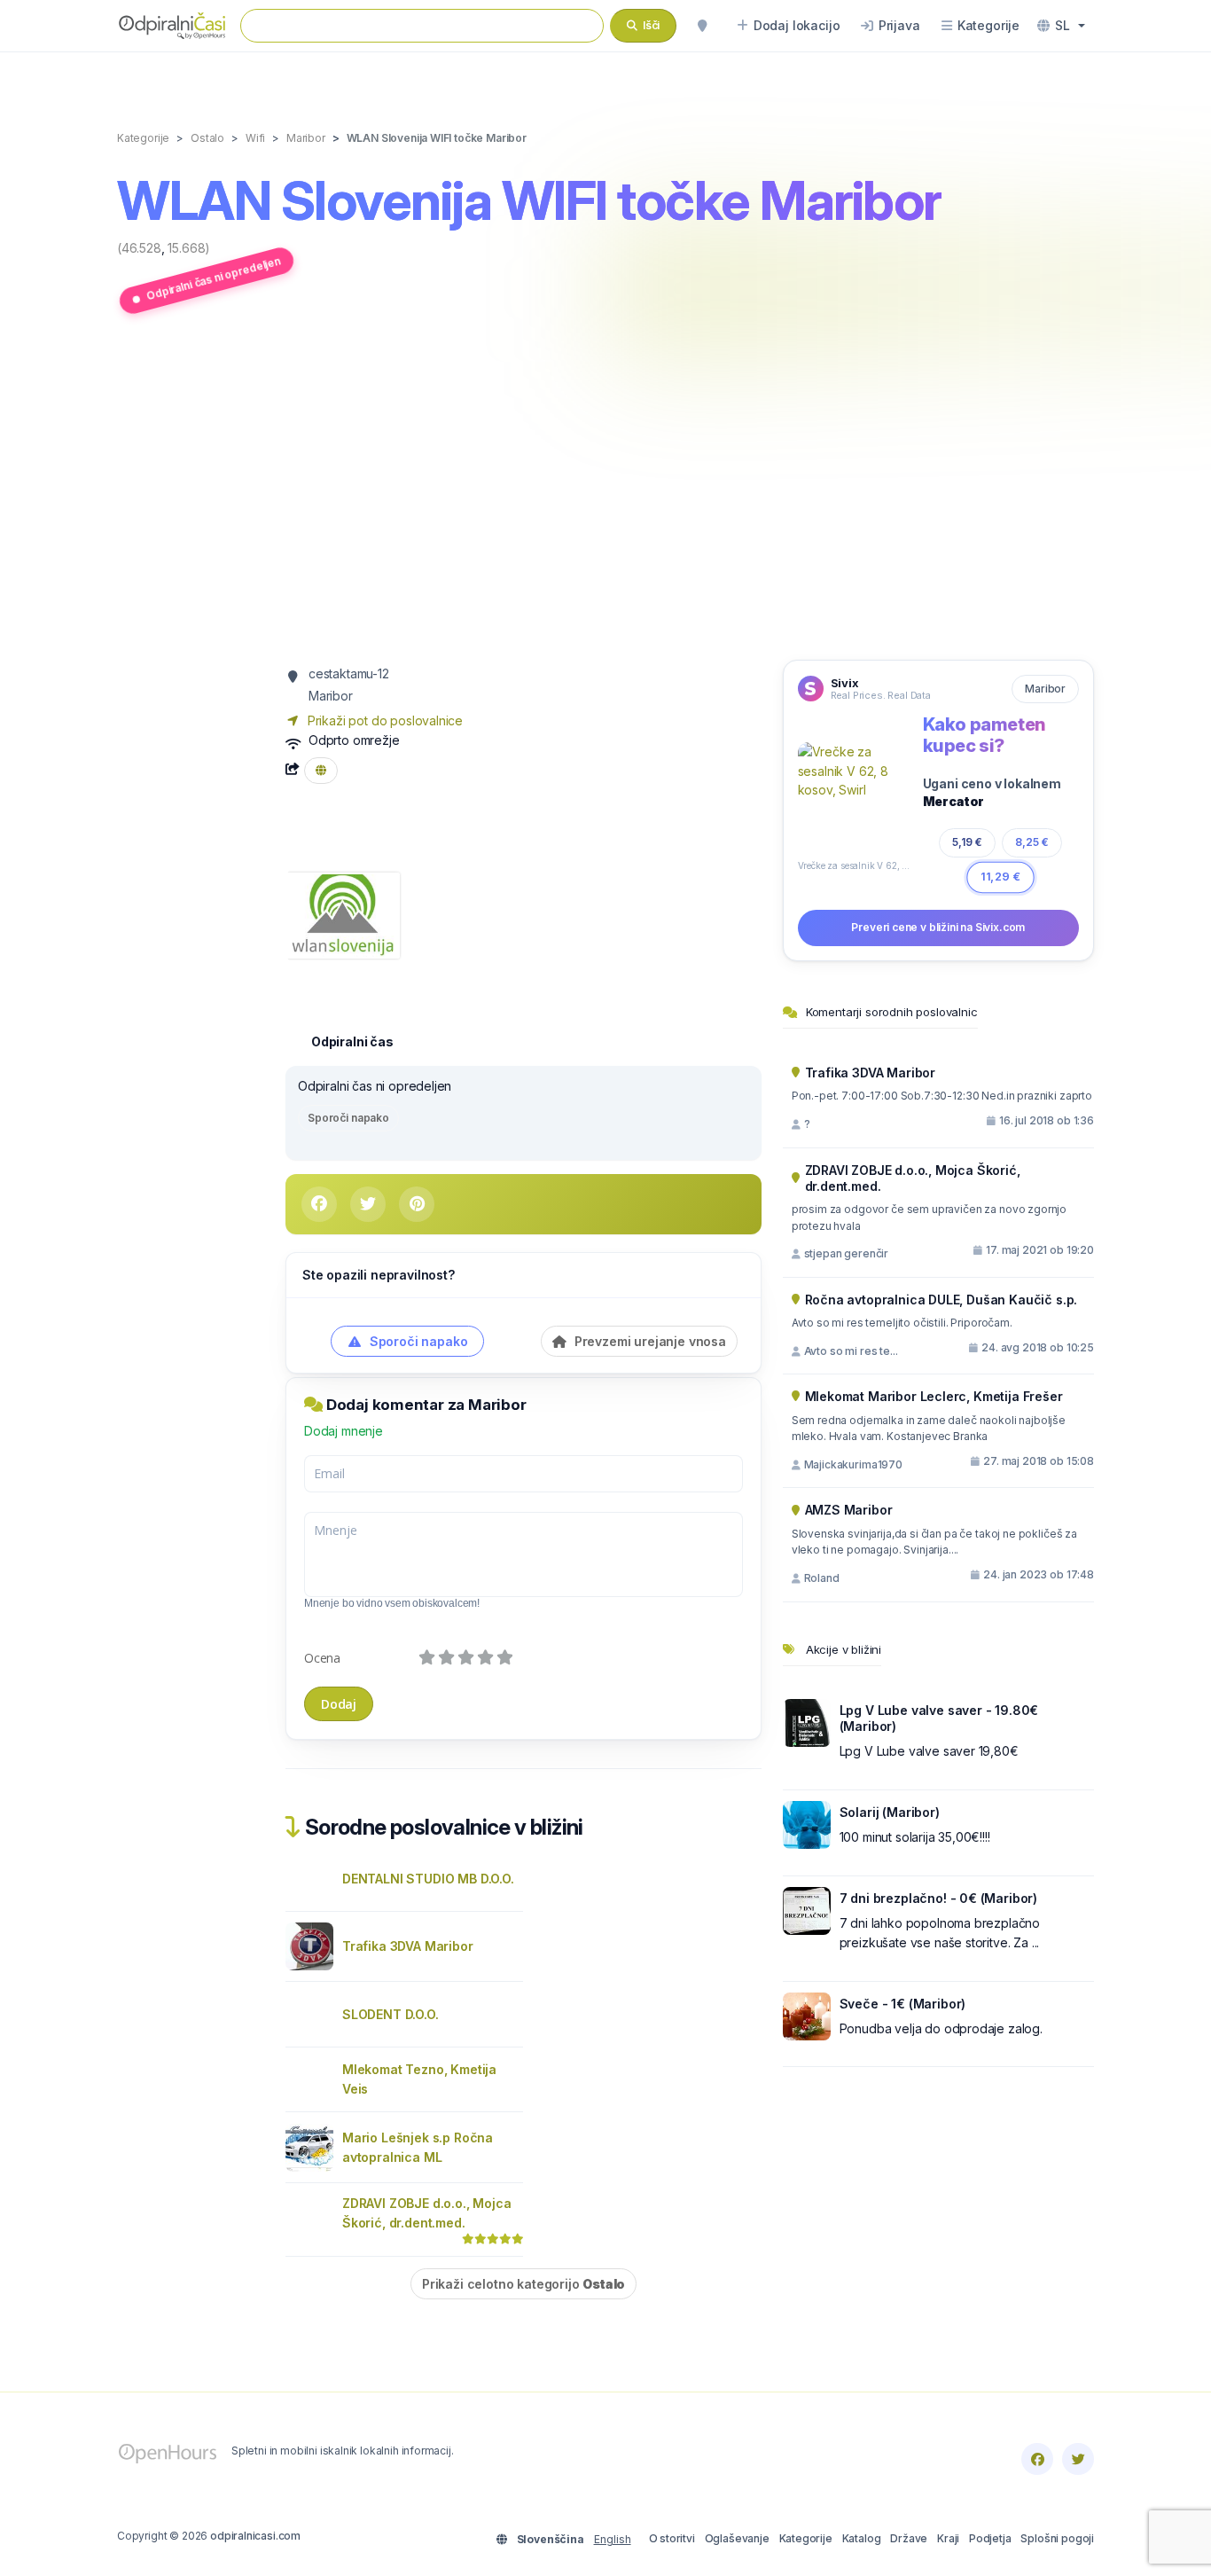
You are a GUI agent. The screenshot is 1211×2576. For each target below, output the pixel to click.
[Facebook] (1037, 2459)
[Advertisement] (605, 490)
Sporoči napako (348, 1118)
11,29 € (1000, 877)
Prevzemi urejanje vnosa (648, 1341)
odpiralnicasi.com (255, 2536)
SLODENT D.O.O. (391, 2014)
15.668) (189, 248)
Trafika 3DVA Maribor (408, 1946)
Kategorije (806, 2538)
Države (909, 2538)
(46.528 (139, 248)
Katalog (862, 2538)
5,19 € (968, 842)
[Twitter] (1078, 2459)
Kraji (948, 2538)
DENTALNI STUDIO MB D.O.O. (428, 1879)
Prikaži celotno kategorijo (523, 2284)
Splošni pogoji (1057, 2538)
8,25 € (1032, 842)
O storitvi (672, 2538)
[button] (1061, 26)
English (613, 2539)
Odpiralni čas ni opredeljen (213, 278)
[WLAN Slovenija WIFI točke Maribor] (343, 914)
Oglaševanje (737, 2538)
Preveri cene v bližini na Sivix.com (938, 927)
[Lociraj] (702, 26)
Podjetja (990, 2538)
